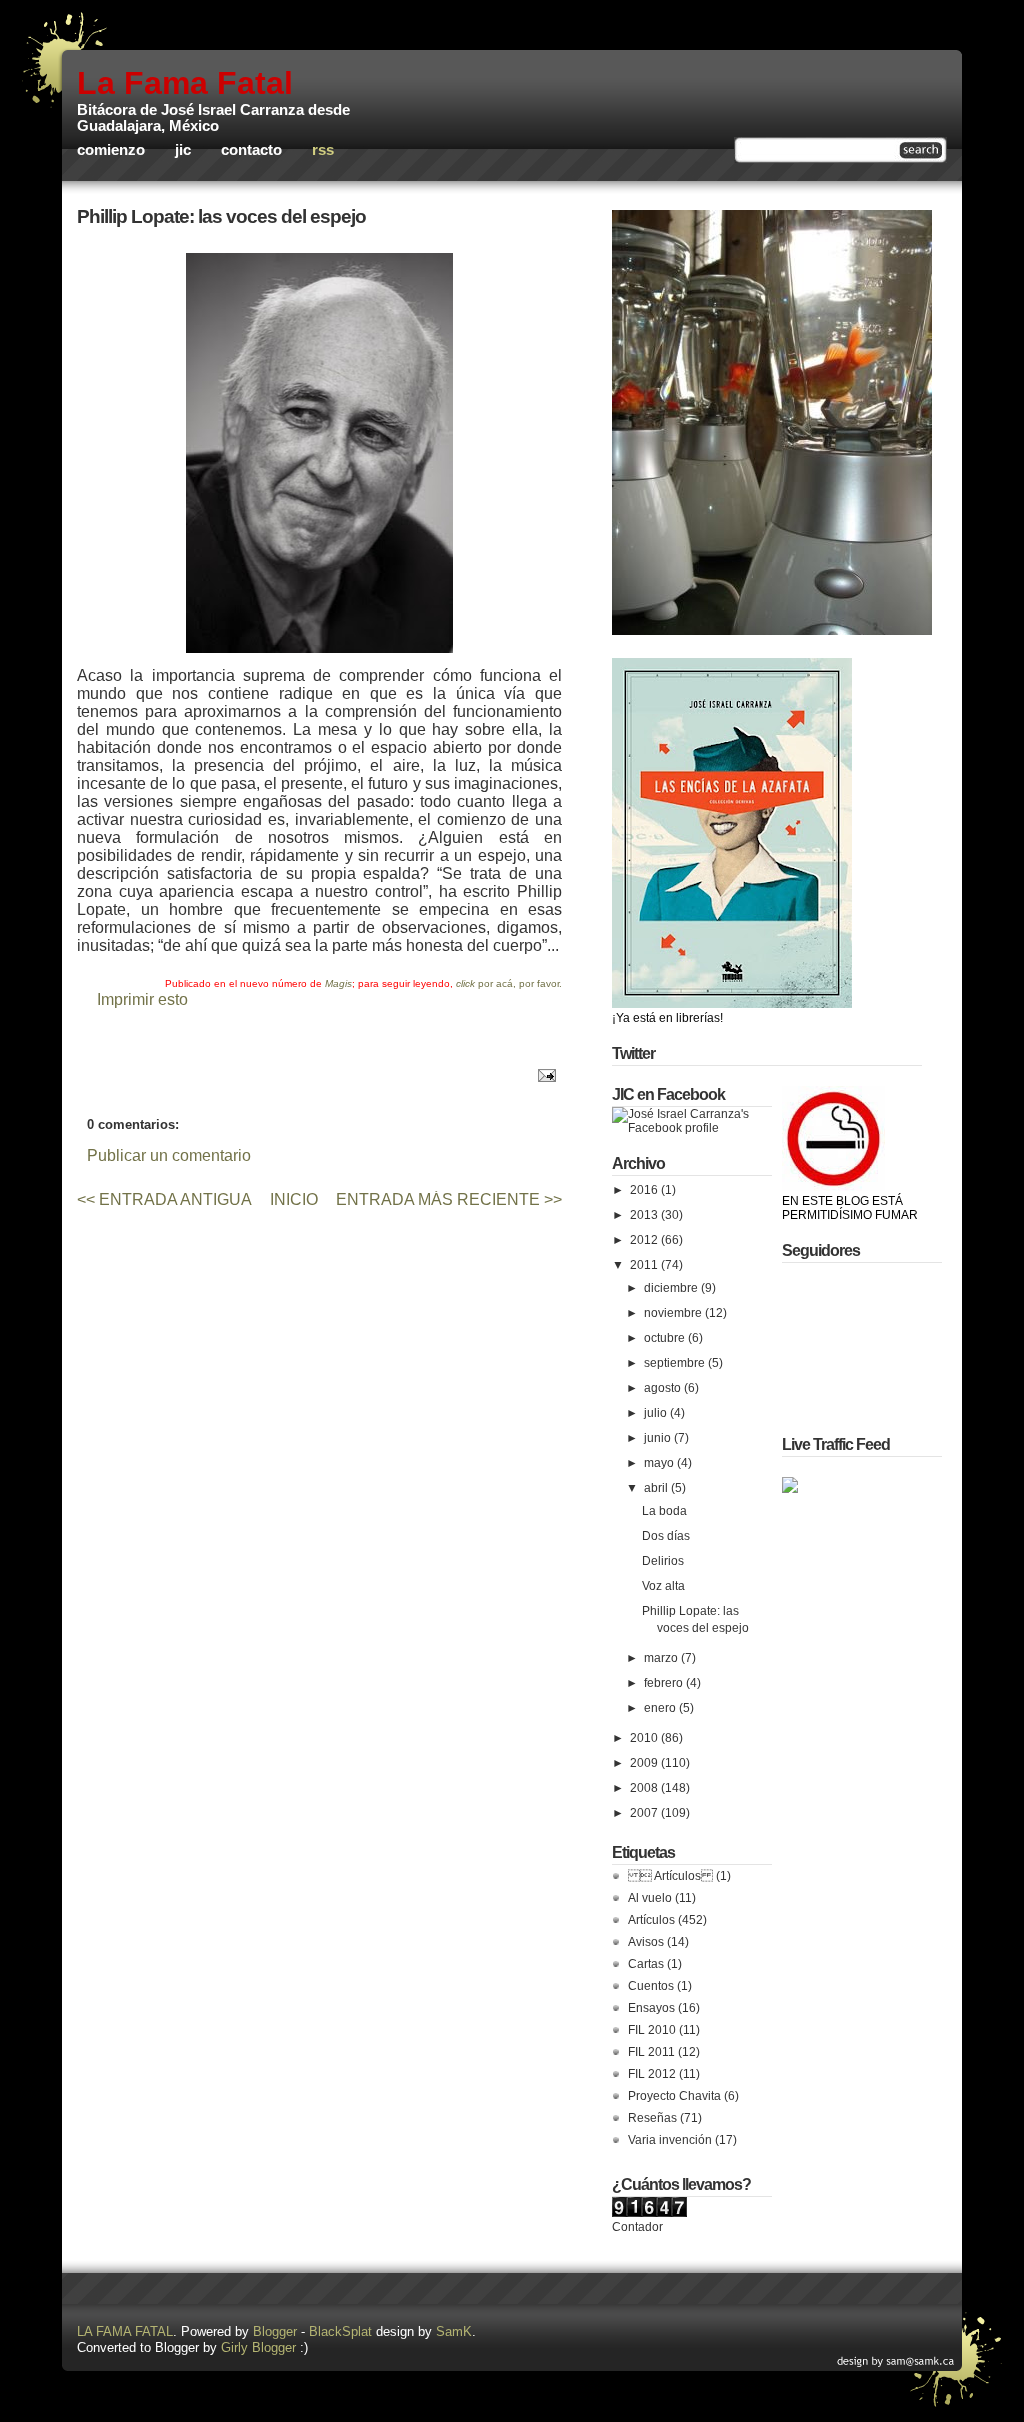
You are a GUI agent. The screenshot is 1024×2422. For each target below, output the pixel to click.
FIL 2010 (652, 2030)
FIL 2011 (651, 2052)
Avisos (646, 1942)
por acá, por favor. (509, 983)
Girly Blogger (258, 2347)
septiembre (676, 1363)
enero (661, 1708)
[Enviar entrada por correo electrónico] (543, 1074)
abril (657, 1488)
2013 (645, 1215)
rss (323, 150)
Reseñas (652, 2118)
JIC (183, 150)
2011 (645, 1265)
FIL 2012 (652, 2074)
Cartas (646, 1964)
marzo (662, 1658)
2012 (645, 1240)
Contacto (251, 150)
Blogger (275, 2331)
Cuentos (651, 1986)
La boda (664, 1511)
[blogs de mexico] (790, 1489)
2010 (645, 1738)
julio (657, 1413)
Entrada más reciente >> (449, 1199)
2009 (645, 1763)
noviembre (674, 1313)
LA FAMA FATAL (125, 2331)
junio (659, 1438)
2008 (645, 1788)
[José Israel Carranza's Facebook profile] (692, 1128)
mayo (660, 1463)
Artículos (651, 1920)
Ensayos (651, 2008)
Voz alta (663, 1586)
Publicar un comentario (169, 1155)
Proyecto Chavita (674, 2096)
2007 (645, 1813)
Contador (637, 2227)
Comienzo (111, 150)
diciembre (672, 1288)
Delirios (663, 1561)
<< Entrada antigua (164, 1199)
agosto (664, 1388)
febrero (665, 1683)
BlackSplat (340, 2331)
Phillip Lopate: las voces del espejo (221, 216)
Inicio (294, 1199)
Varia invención (670, 2140)
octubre (666, 1338)
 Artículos (670, 1876)
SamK (454, 2331)
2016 (645, 1190)
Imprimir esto (142, 999)
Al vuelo (650, 1898)
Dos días (666, 1536)
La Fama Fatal (185, 83)
